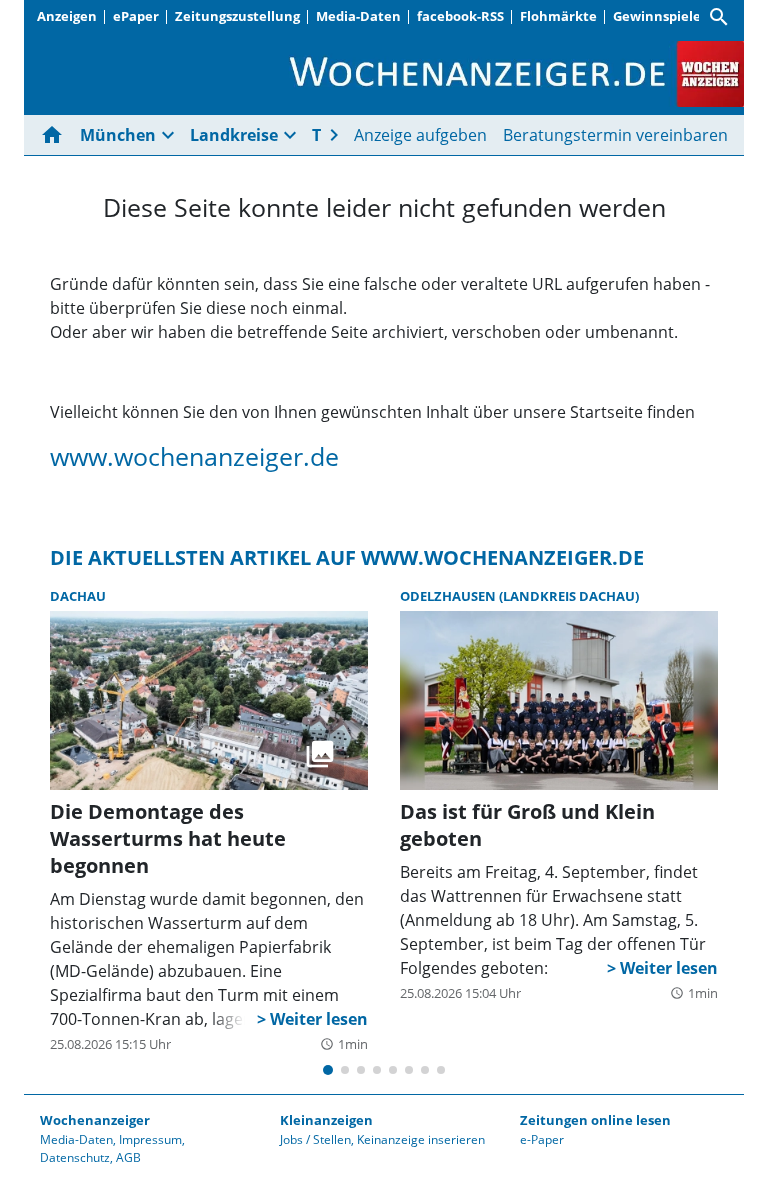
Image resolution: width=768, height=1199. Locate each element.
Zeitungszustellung (237, 16)
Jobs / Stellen (315, 1139)
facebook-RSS (460, 16)
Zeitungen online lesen (595, 1120)
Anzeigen (67, 16)
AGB (128, 1157)
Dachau (78, 596)
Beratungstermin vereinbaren (615, 135)
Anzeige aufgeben (420, 135)
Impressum (150, 1139)
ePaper (136, 16)
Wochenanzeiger (95, 1120)
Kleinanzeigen (326, 1120)
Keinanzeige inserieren (421, 1139)
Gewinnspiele (657, 16)
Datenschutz (75, 1157)
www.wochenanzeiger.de (194, 456)
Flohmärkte (558, 16)
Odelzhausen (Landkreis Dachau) (519, 596)
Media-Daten (358, 16)
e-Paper (542, 1139)
